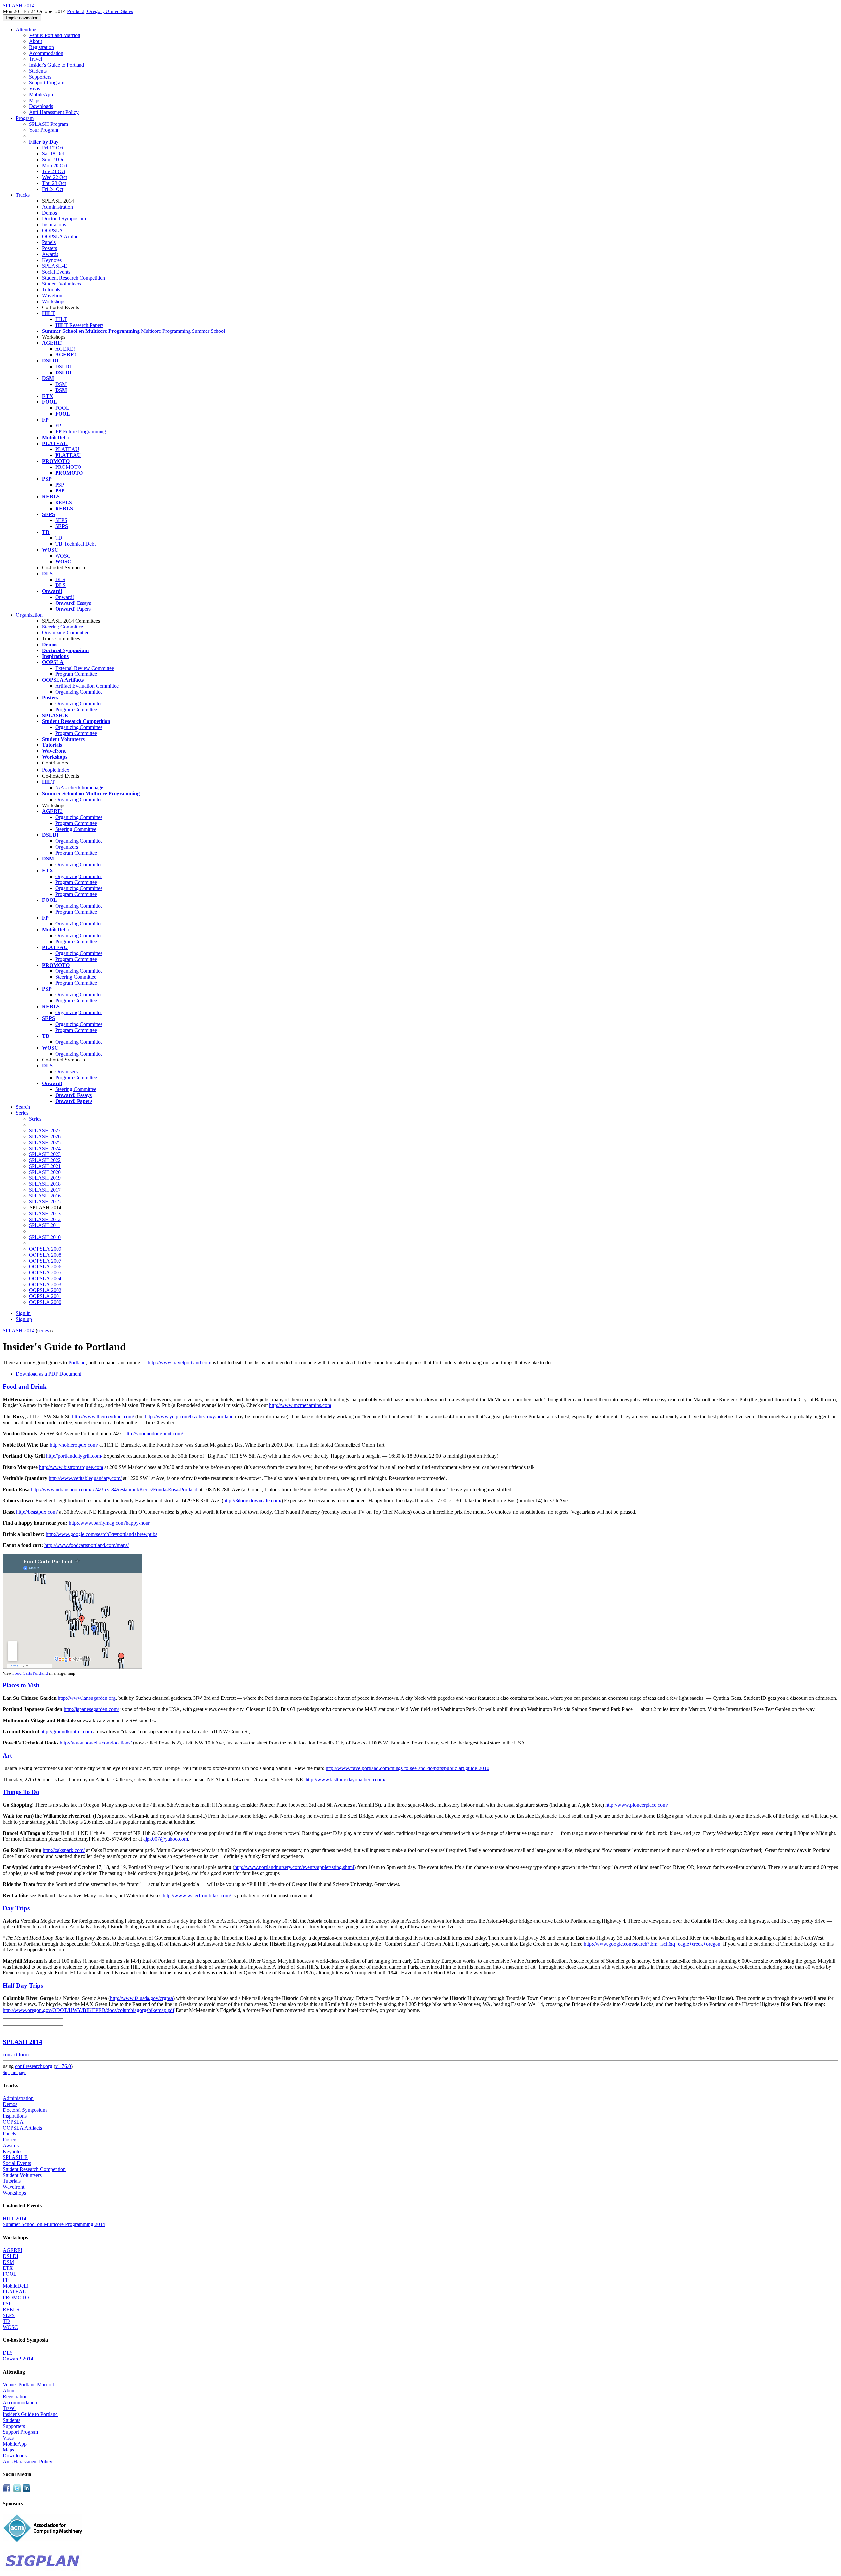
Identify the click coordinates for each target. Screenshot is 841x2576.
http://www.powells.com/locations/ (96, 1743)
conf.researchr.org (34, 2066)
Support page (14, 2073)
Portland (77, 1363)
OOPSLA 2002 (45, 1290)
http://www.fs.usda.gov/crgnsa (142, 1998)
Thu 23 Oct (54, 183)
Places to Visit (21, 1685)
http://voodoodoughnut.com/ (154, 1434)
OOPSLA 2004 (45, 1278)
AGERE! (65, 349)
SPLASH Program (48, 124)
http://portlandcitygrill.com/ (74, 1456)
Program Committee (76, 674)
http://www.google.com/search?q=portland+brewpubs (102, 1534)
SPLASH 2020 (45, 1172)
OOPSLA (53, 230)
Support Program (47, 83)
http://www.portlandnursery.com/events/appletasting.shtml (294, 1867)
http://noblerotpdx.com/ (74, 1445)
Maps (35, 100)
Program (25, 118)
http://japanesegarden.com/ (91, 1709)
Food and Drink (25, 1387)
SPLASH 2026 (45, 1137)
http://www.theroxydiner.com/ (103, 1416)
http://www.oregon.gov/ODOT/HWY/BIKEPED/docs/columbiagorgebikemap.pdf (89, 2010)
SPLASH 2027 (45, 1131)
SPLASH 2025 (45, 1142)
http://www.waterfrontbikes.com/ (197, 1895)
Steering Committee (63, 627)
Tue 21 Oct (54, 171)
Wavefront (53, 296)
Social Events (56, 272)
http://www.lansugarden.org (87, 1698)
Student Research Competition (74, 278)
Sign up (24, 1319)
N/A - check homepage (79, 788)
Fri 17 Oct (53, 148)
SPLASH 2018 (45, 1184)
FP (58, 426)
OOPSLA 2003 (45, 1284)
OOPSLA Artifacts (62, 236)
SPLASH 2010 (45, 1237)
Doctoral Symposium (64, 219)
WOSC (63, 556)
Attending (26, 29)
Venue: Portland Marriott (55, 35)
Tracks (23, 195)
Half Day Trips (23, 1985)
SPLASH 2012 (45, 1219)
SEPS (61, 520)
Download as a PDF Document (48, 1374)
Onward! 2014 (18, 2359)
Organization (29, 615)
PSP (60, 485)
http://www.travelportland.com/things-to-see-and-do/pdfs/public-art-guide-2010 (407, 1768)
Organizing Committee (66, 633)
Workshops (54, 301)
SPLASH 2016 (45, 1196)
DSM (61, 384)
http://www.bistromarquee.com (71, 1467)
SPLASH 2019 (45, 1178)
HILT (61, 319)
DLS (60, 579)
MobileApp (41, 94)
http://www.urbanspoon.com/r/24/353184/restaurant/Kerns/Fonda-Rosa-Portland (114, 1489)
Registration (41, 47)
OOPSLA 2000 (45, 1302)
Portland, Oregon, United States (100, 11)
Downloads (41, 106)
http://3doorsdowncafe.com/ (252, 1501)
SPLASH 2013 (45, 1213)
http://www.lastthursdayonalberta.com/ (345, 1779)
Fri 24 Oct (53, 189)
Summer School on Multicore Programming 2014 (54, 2224)
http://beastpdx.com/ (37, 1512)
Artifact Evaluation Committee (87, 686)
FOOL (62, 408)
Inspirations (54, 225)
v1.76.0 (63, 2066)
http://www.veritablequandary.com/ (85, 1478)
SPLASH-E (55, 266)
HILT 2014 (14, 2218)
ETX (8, 2268)
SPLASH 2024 (45, 1148)
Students (38, 71)
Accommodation (46, 53)
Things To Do (21, 1792)
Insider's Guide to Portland (57, 65)
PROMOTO (68, 467)
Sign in (23, 1313)
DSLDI (63, 366)
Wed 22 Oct (55, 177)
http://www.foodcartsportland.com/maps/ (87, 1545)
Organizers (67, 847)
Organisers (66, 1071)
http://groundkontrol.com (66, 1732)
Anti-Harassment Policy (54, 112)
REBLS (64, 502)
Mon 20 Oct (55, 165)
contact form (16, 2054)
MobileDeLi (15, 2286)
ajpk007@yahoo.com (166, 1839)
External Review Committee (85, 668)
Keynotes (52, 260)
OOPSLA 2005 (45, 1273)
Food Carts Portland (30, 1673)
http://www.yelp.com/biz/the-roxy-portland (189, 1416)
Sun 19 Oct (54, 160)
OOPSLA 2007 (45, 1261)
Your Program (44, 130)
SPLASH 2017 (45, 1190)
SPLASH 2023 (45, 1154)
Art (7, 1755)
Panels (49, 242)
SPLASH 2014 (19, 1330)
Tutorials (51, 290)
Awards (50, 254)
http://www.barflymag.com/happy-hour (109, 1523)
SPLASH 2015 (45, 1202)
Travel (35, 59)
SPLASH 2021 (45, 1166)
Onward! (65, 597)
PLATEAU (67, 449)
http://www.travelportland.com (180, 1363)
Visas (34, 89)
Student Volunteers (62, 284)
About (35, 41)
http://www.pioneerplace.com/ (637, 1805)
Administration (57, 207)
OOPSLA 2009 (45, 1249)
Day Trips (16, 1908)
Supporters (40, 77)
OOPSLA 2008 (45, 1255)
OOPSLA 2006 (45, 1267)
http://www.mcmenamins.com (300, 1405)
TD (59, 538)
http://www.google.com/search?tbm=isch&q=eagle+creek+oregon (652, 1944)
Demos (49, 213)
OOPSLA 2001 (45, 1296)
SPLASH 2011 (45, 1225)
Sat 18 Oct (53, 154)
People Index (56, 770)
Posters (49, 248)
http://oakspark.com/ (64, 1850)
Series (35, 1119)
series (43, 1330)
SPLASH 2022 (45, 1160)
